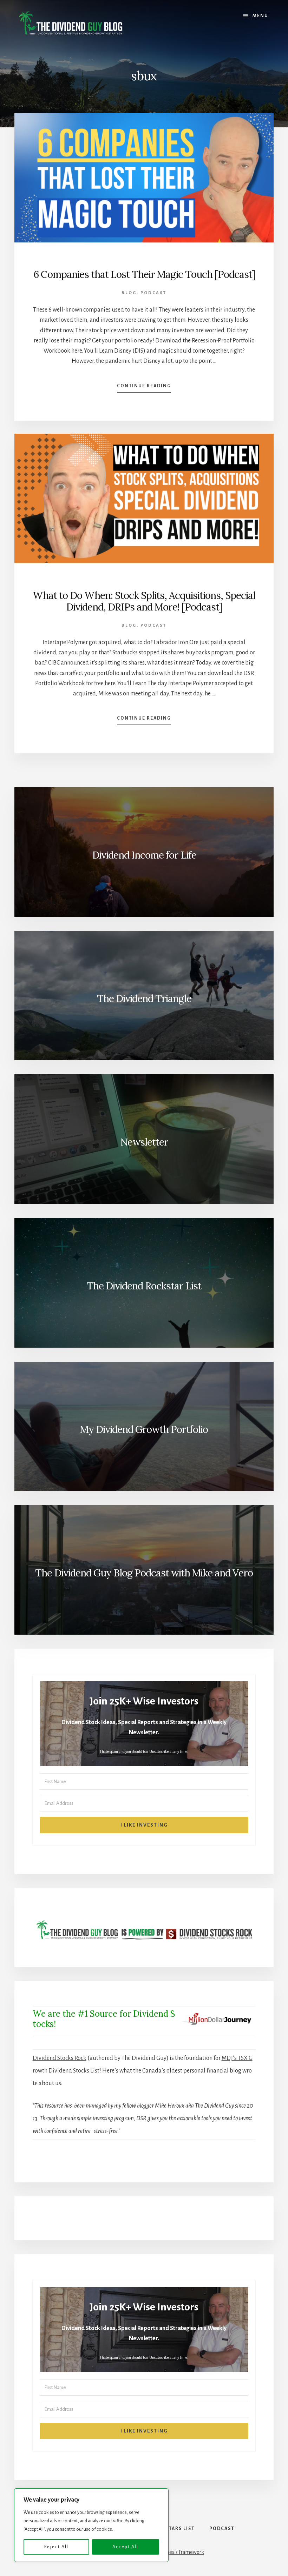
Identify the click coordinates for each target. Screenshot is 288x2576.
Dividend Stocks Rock (60, 2058)
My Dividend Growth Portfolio (144, 1429)
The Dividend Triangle (144, 999)
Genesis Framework (182, 2552)
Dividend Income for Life (144, 855)
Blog (129, 293)
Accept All (125, 2547)
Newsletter (144, 1142)
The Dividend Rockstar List (144, 1286)
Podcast (153, 293)
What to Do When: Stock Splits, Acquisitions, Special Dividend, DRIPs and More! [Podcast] (144, 601)
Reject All (56, 2547)
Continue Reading (144, 388)
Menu (260, 16)
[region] (91, 2525)
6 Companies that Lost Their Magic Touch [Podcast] (144, 274)
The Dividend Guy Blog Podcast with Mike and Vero (144, 1573)
